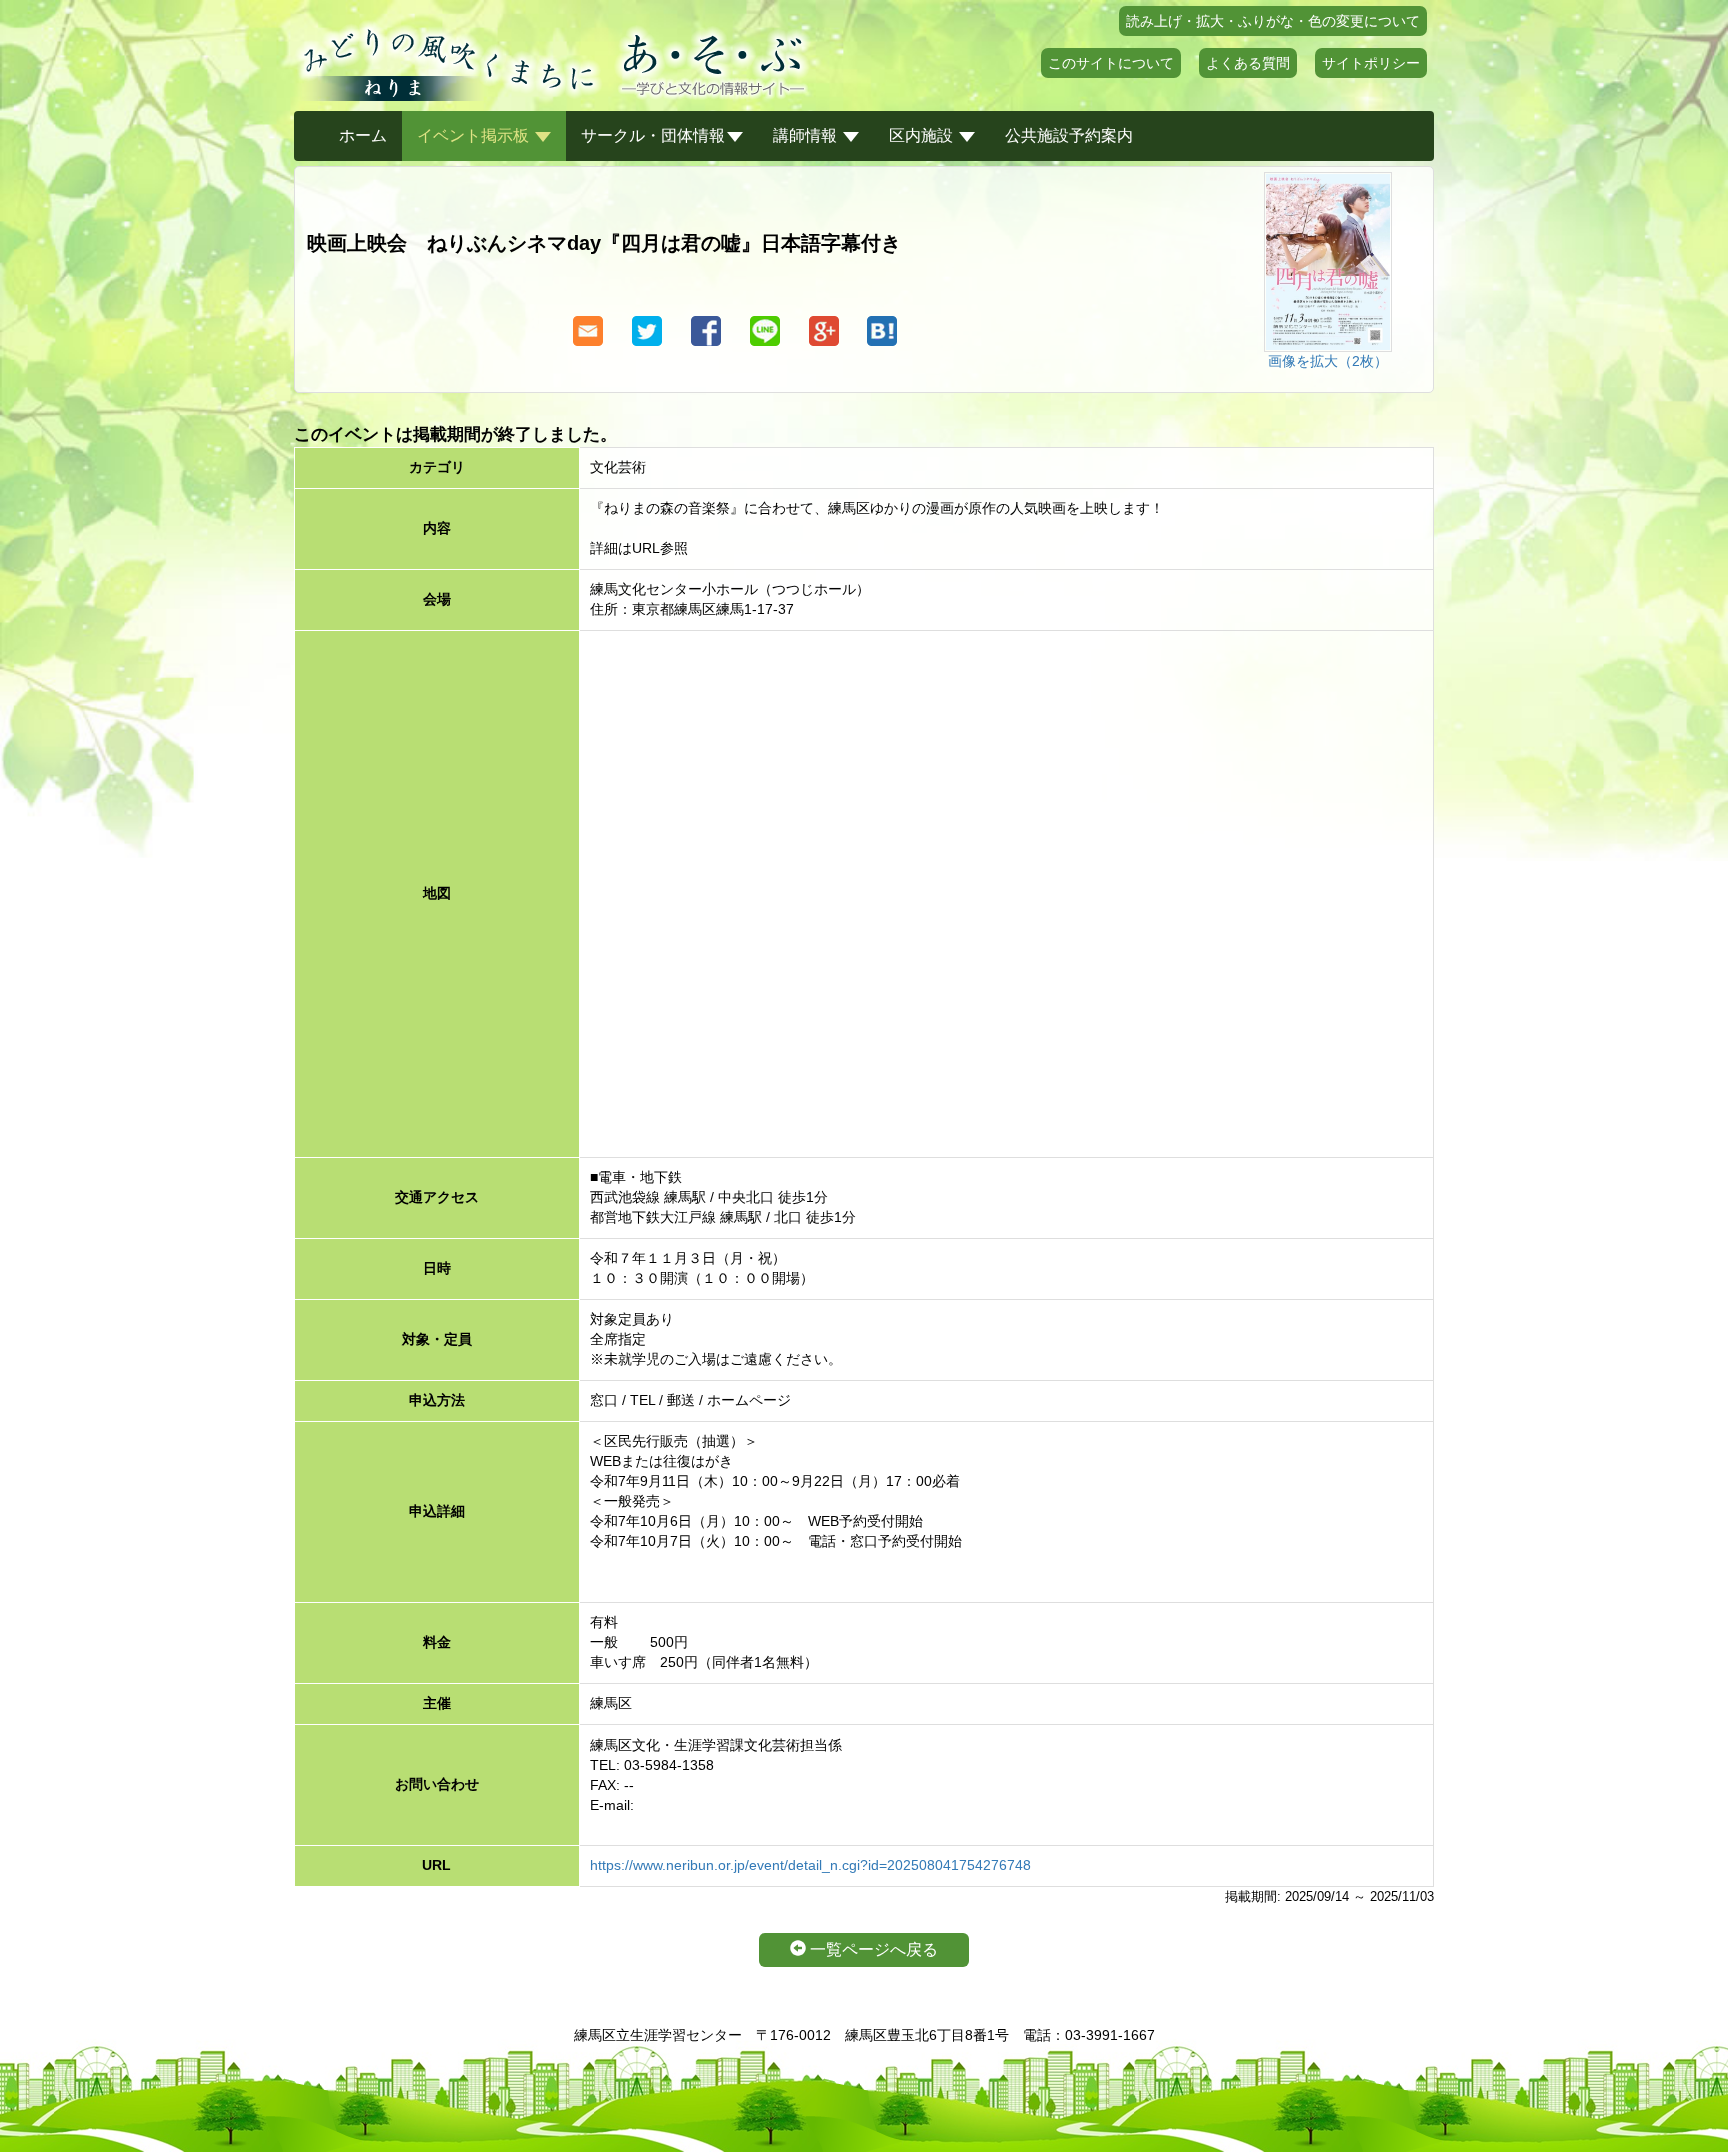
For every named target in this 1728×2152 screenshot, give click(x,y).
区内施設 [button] (923, 135)
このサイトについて (1111, 63)
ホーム (363, 135)
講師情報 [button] (807, 135)
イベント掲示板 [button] (475, 135)
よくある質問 (1248, 63)
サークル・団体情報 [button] (653, 135)
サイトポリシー (1371, 63)
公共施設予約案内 (1069, 135)
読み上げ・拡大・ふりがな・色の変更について (1273, 21)
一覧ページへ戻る (872, 1949)
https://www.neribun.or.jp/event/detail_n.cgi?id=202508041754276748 (810, 1865)
